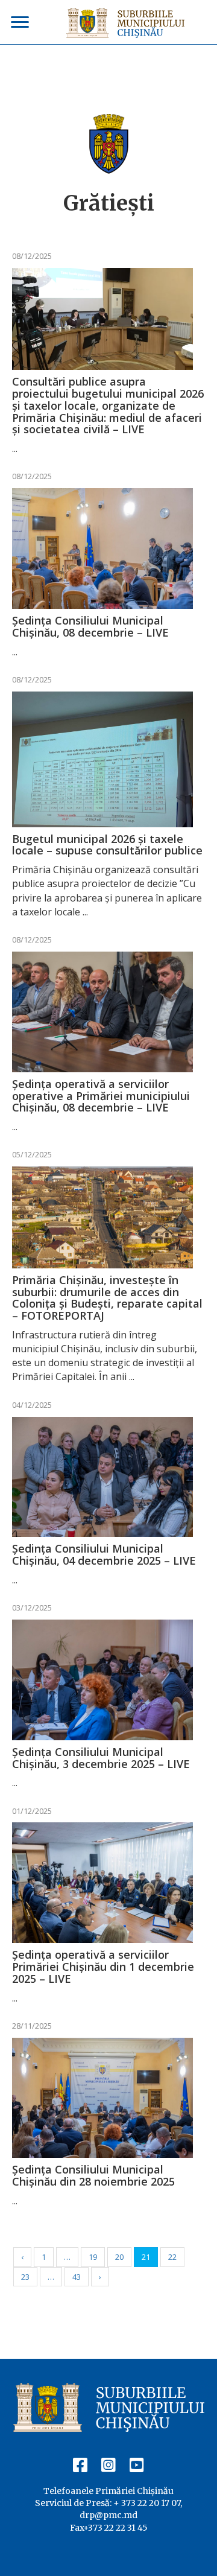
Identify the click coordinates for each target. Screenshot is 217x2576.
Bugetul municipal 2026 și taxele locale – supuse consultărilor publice (107, 845)
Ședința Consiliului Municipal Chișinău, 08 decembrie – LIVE (90, 626)
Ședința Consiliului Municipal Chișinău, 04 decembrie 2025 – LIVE (104, 1554)
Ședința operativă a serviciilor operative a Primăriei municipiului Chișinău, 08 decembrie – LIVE (101, 1096)
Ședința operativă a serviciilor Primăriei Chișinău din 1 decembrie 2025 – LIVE (103, 1967)
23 (25, 2277)
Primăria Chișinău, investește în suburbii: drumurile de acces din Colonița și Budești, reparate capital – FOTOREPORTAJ (107, 1298)
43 (77, 2277)
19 (93, 2257)
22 (172, 2257)
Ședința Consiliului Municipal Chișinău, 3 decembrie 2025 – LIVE (101, 1758)
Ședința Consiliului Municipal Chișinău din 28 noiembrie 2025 (93, 2175)
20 (119, 2257)
